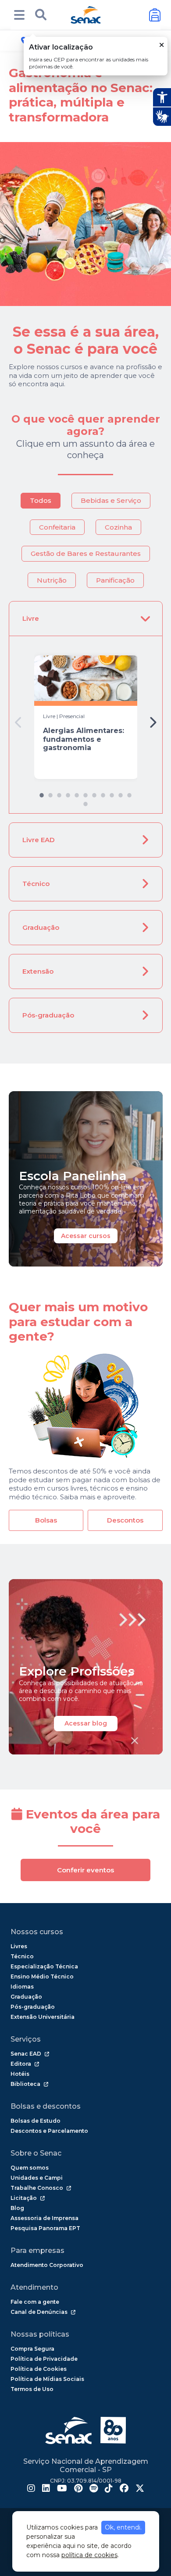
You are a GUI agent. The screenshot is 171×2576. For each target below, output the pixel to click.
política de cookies (89, 2555)
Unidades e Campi (37, 2178)
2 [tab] (50, 793)
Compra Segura (32, 2349)
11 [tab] (129, 793)
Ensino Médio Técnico (42, 1976)
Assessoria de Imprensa (45, 2218)
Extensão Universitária (43, 2017)
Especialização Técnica (44, 1966)
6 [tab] (85, 793)
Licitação (24, 2198)
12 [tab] (85, 802)
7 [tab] (94, 793)
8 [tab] (103, 793)
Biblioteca (25, 2084)
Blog (17, 2208)
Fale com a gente (35, 2302)
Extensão (38, 971)
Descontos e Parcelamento (49, 2131)
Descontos (125, 1520)
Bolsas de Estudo (36, 2121)
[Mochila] (155, 15)
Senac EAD (26, 2054)
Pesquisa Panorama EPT (45, 2228)
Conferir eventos (85, 1870)
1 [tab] (42, 793)
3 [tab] (59, 793)
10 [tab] (121, 793)
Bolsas (46, 1520)
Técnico (36, 884)
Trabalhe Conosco (37, 2188)
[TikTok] (109, 2489)
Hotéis (20, 2074)
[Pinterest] (78, 2489)
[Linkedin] (46, 2489)
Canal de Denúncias (39, 2312)
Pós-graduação (48, 1015)
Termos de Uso (32, 2389)
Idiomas (22, 1987)
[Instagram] (31, 2489)
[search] (41, 15)
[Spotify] (94, 2489)
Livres (19, 1946)
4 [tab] (68, 793)
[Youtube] (62, 2489)
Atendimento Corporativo (47, 2265)
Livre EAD (39, 840)
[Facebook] (124, 2489)
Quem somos (30, 2168)
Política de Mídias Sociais (47, 2379)
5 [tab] (77, 793)
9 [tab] (112, 793)
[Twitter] (140, 2489)
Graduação (41, 927)
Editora (21, 2064)
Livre (31, 618)
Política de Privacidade (44, 2359)
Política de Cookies (39, 2369)
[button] (19, 15)
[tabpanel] (86, 717)
